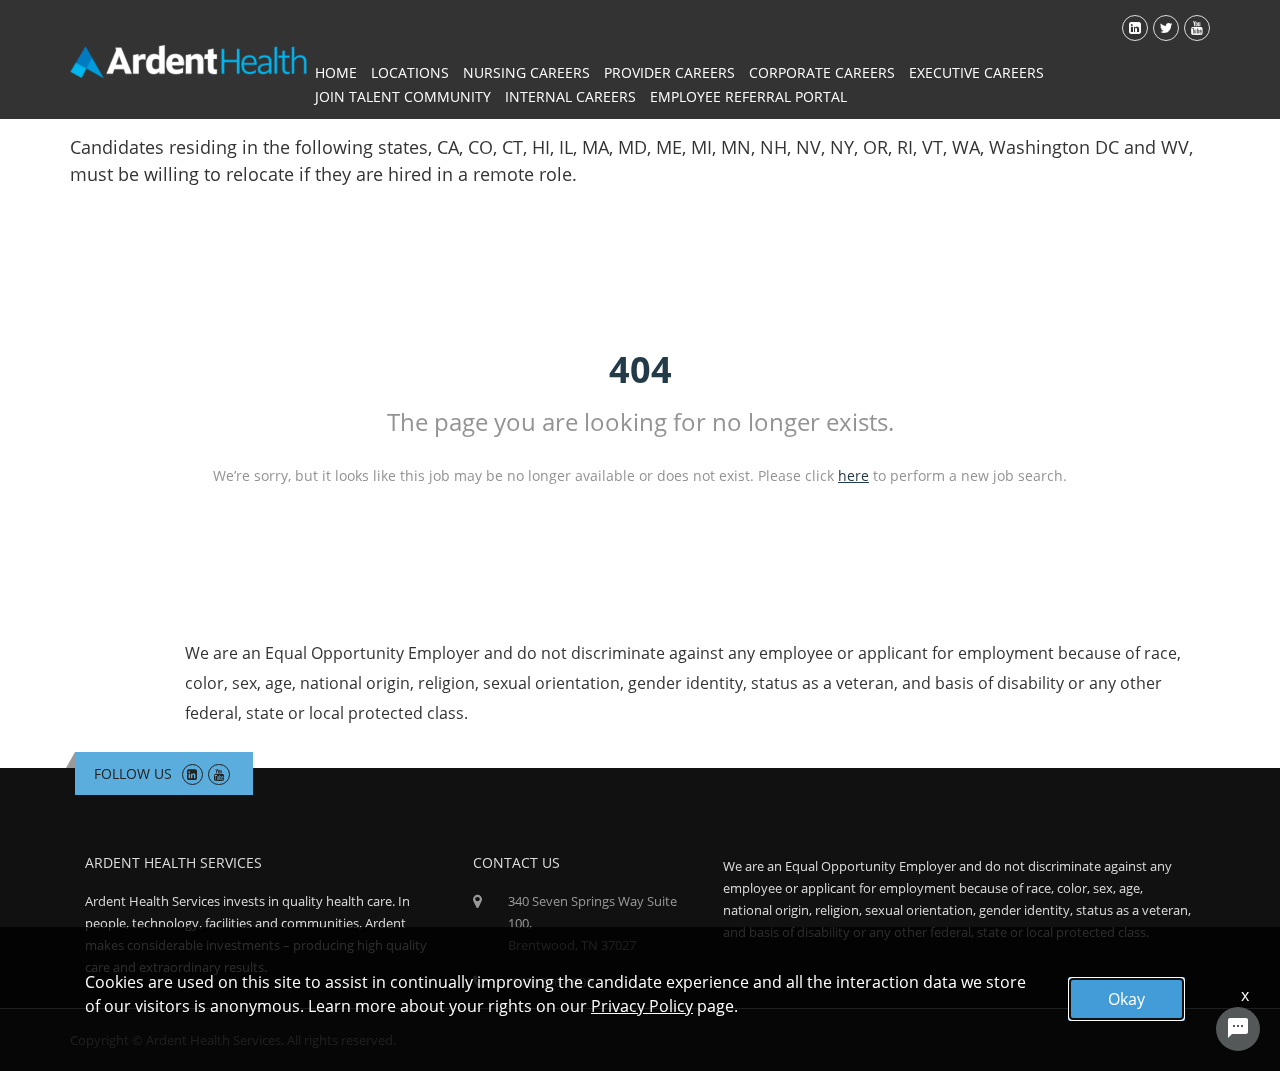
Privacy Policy (642, 1006)
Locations (410, 72)
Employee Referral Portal (748, 96)
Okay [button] (1126, 999)
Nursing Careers (526, 72)
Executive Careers (976, 72)
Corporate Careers (822, 72)
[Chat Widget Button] (1238, 1029)
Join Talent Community (403, 96)
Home (336, 72)
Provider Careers (669, 72)
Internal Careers (570, 96)
